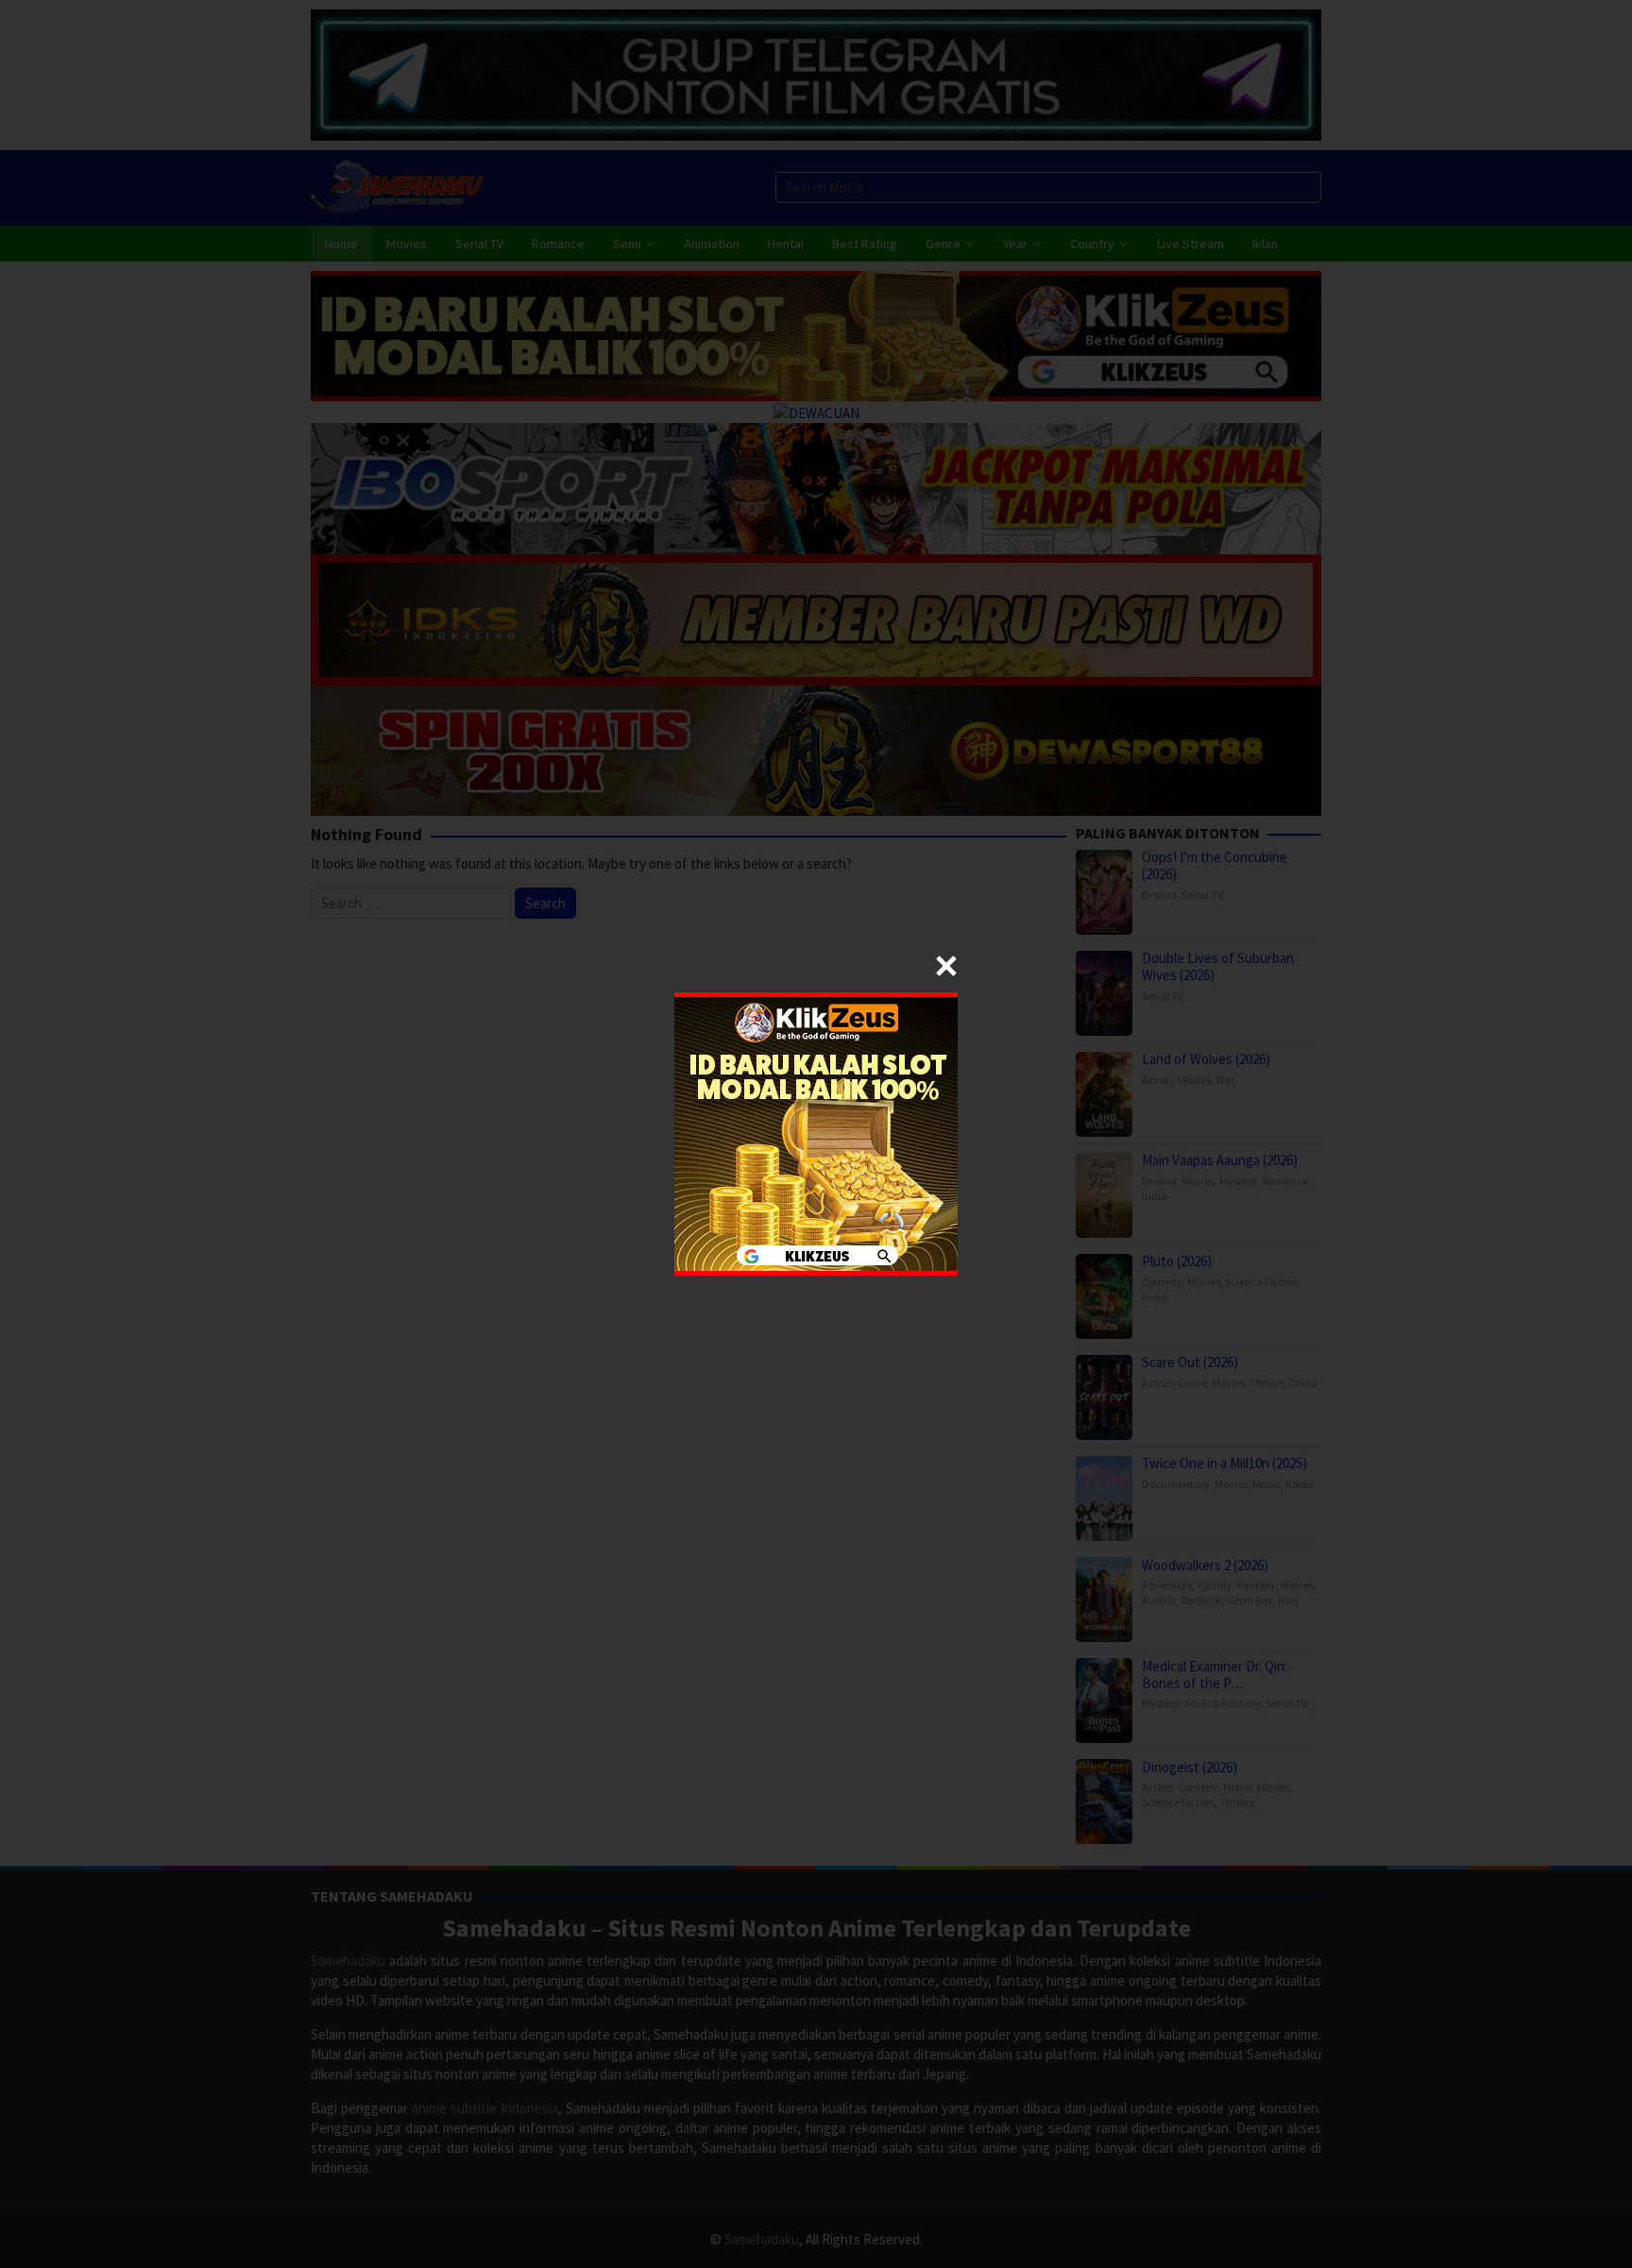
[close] (946, 966)
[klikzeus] (816, 1133)
